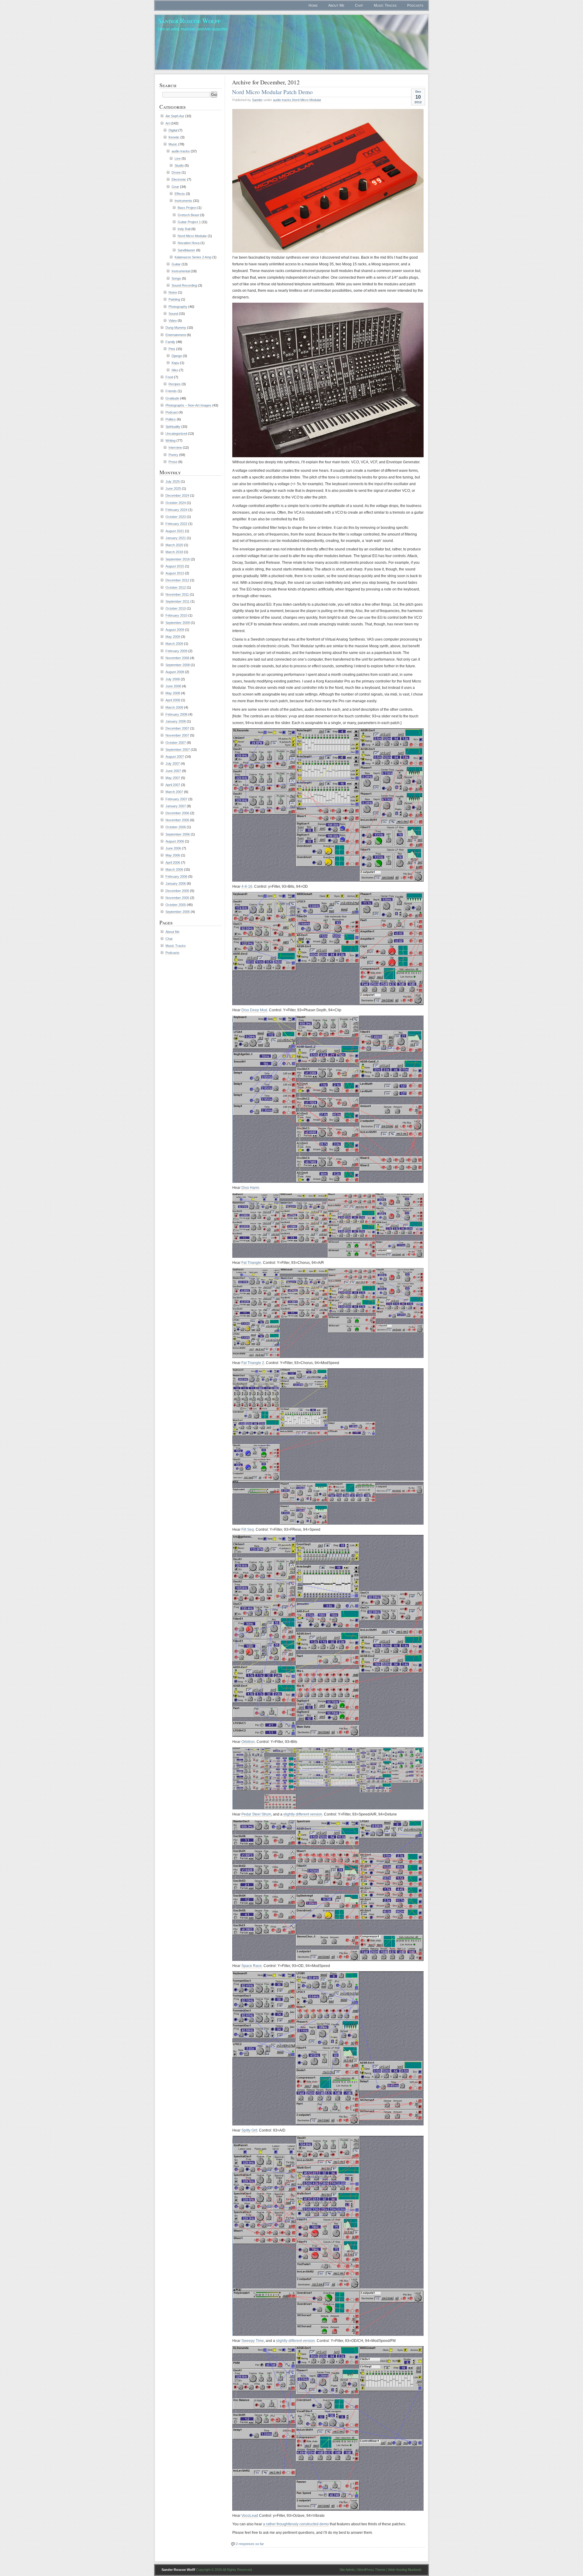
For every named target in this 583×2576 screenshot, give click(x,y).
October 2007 (176, 743)
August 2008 (175, 672)
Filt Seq (248, 1530)
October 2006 (176, 827)
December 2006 (177, 813)
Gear (175, 187)
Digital (173, 130)
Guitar (176, 264)
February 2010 (176, 615)
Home (313, 5)
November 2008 (177, 658)
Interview (175, 447)
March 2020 (174, 545)
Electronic (179, 179)
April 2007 (173, 785)
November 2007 (177, 735)
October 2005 (176, 905)
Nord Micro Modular (307, 100)
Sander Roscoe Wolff (189, 20)
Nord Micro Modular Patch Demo (272, 92)
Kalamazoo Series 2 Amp (193, 257)
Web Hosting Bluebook (405, 2570)
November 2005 (177, 898)
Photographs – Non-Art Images (188, 405)
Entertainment (176, 335)
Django (177, 356)
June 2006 (173, 848)
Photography (178, 307)
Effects (180, 194)
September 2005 (178, 912)
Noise (173, 292)
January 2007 (176, 806)
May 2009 (173, 637)
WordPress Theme (371, 2570)
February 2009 (176, 651)
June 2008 (173, 686)
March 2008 (174, 707)
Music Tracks (385, 5)
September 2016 (178, 559)
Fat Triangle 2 (253, 1363)
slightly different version (303, 1814)
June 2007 (173, 771)
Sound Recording (184, 285)
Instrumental (181, 271)
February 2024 (176, 510)
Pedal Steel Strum (256, 1814)
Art (168, 123)
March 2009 (174, 644)
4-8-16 (247, 886)
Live (178, 158)
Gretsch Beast (188, 215)
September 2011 (177, 601)
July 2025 (173, 482)
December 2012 (177, 580)
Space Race (252, 1966)
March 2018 (174, 552)
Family (170, 342)
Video (173, 321)
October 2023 (176, 517)
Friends (171, 391)
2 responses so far (250, 2544)
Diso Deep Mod (254, 1010)
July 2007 (173, 764)
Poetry (173, 455)
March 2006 (174, 869)
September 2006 (178, 834)
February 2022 (176, 524)
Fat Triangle (251, 1263)
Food (169, 377)
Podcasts (415, 5)
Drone (176, 172)
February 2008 (176, 714)
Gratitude (172, 398)
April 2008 (173, 700)
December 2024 (177, 495)
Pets (172, 349)
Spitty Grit (249, 2130)
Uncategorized (176, 434)
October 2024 (176, 503)
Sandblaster (186, 250)
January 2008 (176, 721)
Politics (171, 419)
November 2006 (177, 820)
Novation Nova (189, 243)
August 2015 (175, 566)
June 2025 (173, 488)
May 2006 (173, 855)
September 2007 (178, 750)
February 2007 (176, 799)
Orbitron (248, 1742)
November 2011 (177, 594)
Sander (257, 100)
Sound (173, 314)
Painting (174, 299)
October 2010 (176, 608)
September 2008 (178, 665)
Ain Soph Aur (175, 116)
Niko (175, 370)
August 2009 (175, 630)
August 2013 (175, 573)
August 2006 (175, 841)
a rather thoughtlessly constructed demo (296, 2524)
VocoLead (250, 2516)
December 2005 (177, 891)
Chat (359, 5)
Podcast (172, 412)
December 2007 (177, 728)
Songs (176, 278)
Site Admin (347, 2570)
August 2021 (175, 531)
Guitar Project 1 (189, 222)
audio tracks (282, 100)
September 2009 (178, 623)
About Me (336, 5)
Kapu (175, 363)
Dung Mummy (176, 328)
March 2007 (174, 792)
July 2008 (173, 679)
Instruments (183, 201)
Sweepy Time (253, 2341)
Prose (173, 462)
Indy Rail (184, 229)
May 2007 (173, 778)
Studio (179, 165)
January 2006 (176, 883)
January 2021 (176, 538)
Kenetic (174, 137)
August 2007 (175, 757)
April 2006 (173, 863)
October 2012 (176, 587)
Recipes (175, 384)
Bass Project (187, 208)
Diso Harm (250, 1188)
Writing (170, 441)
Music (173, 144)
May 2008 (173, 693)
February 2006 (176, 876)
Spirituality (173, 427)
